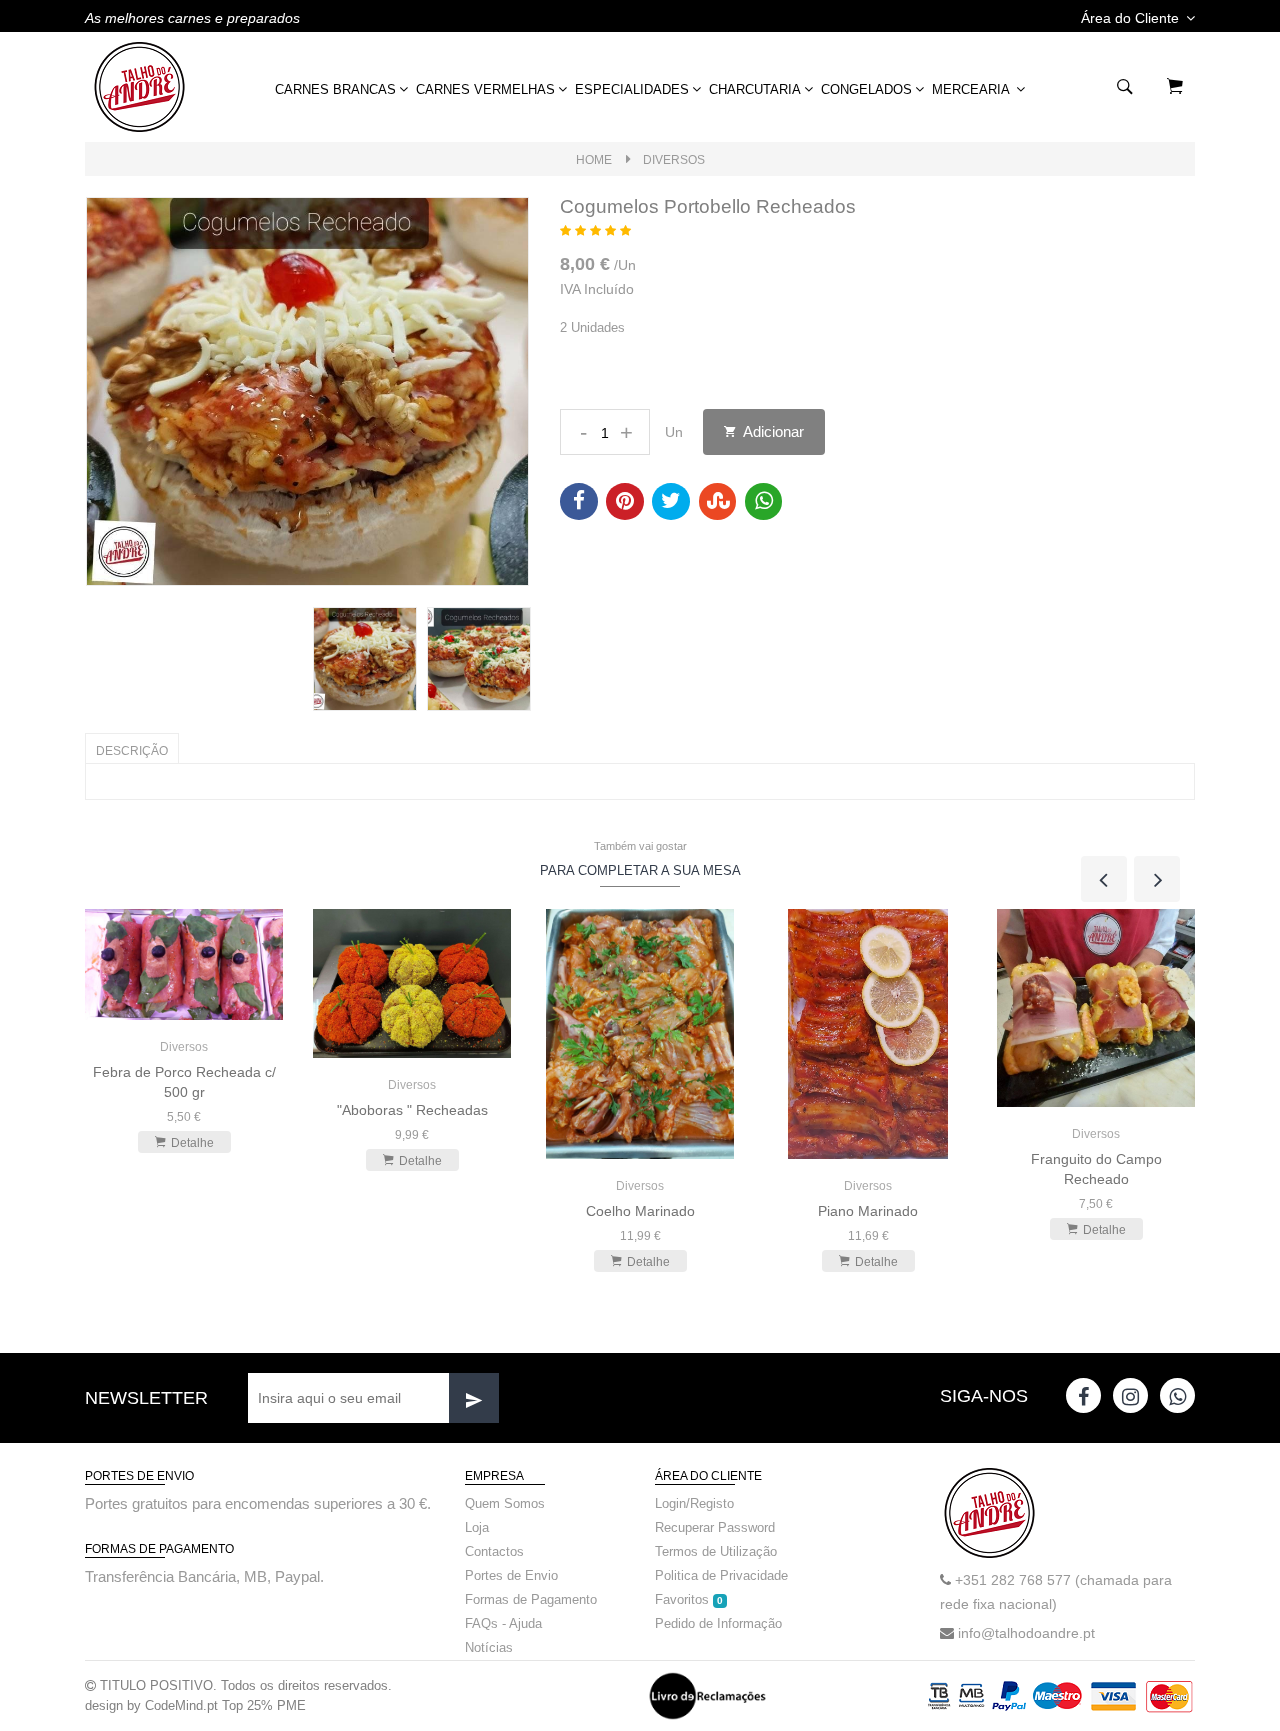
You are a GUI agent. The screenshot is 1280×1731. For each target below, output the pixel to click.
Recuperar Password (715, 1527)
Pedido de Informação (718, 1623)
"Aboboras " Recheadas (412, 1110)
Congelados (866, 89)
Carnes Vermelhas (485, 89)
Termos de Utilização (716, 1551)
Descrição (132, 751)
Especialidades (632, 89)
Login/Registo (694, 1503)
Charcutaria (755, 89)
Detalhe (192, 1143)
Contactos (494, 1551)
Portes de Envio (511, 1575)
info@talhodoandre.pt (1026, 1633)
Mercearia (972, 89)
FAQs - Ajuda (503, 1623)
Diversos (674, 160)
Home (594, 160)
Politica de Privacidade (721, 1575)
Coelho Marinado (640, 1211)
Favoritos (689, 1599)
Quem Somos (505, 1503)
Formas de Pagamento (531, 1599)
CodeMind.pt (181, 1705)
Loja (477, 1527)
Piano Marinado (868, 1211)
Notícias (489, 1647)
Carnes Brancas (335, 89)
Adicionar (772, 431)
